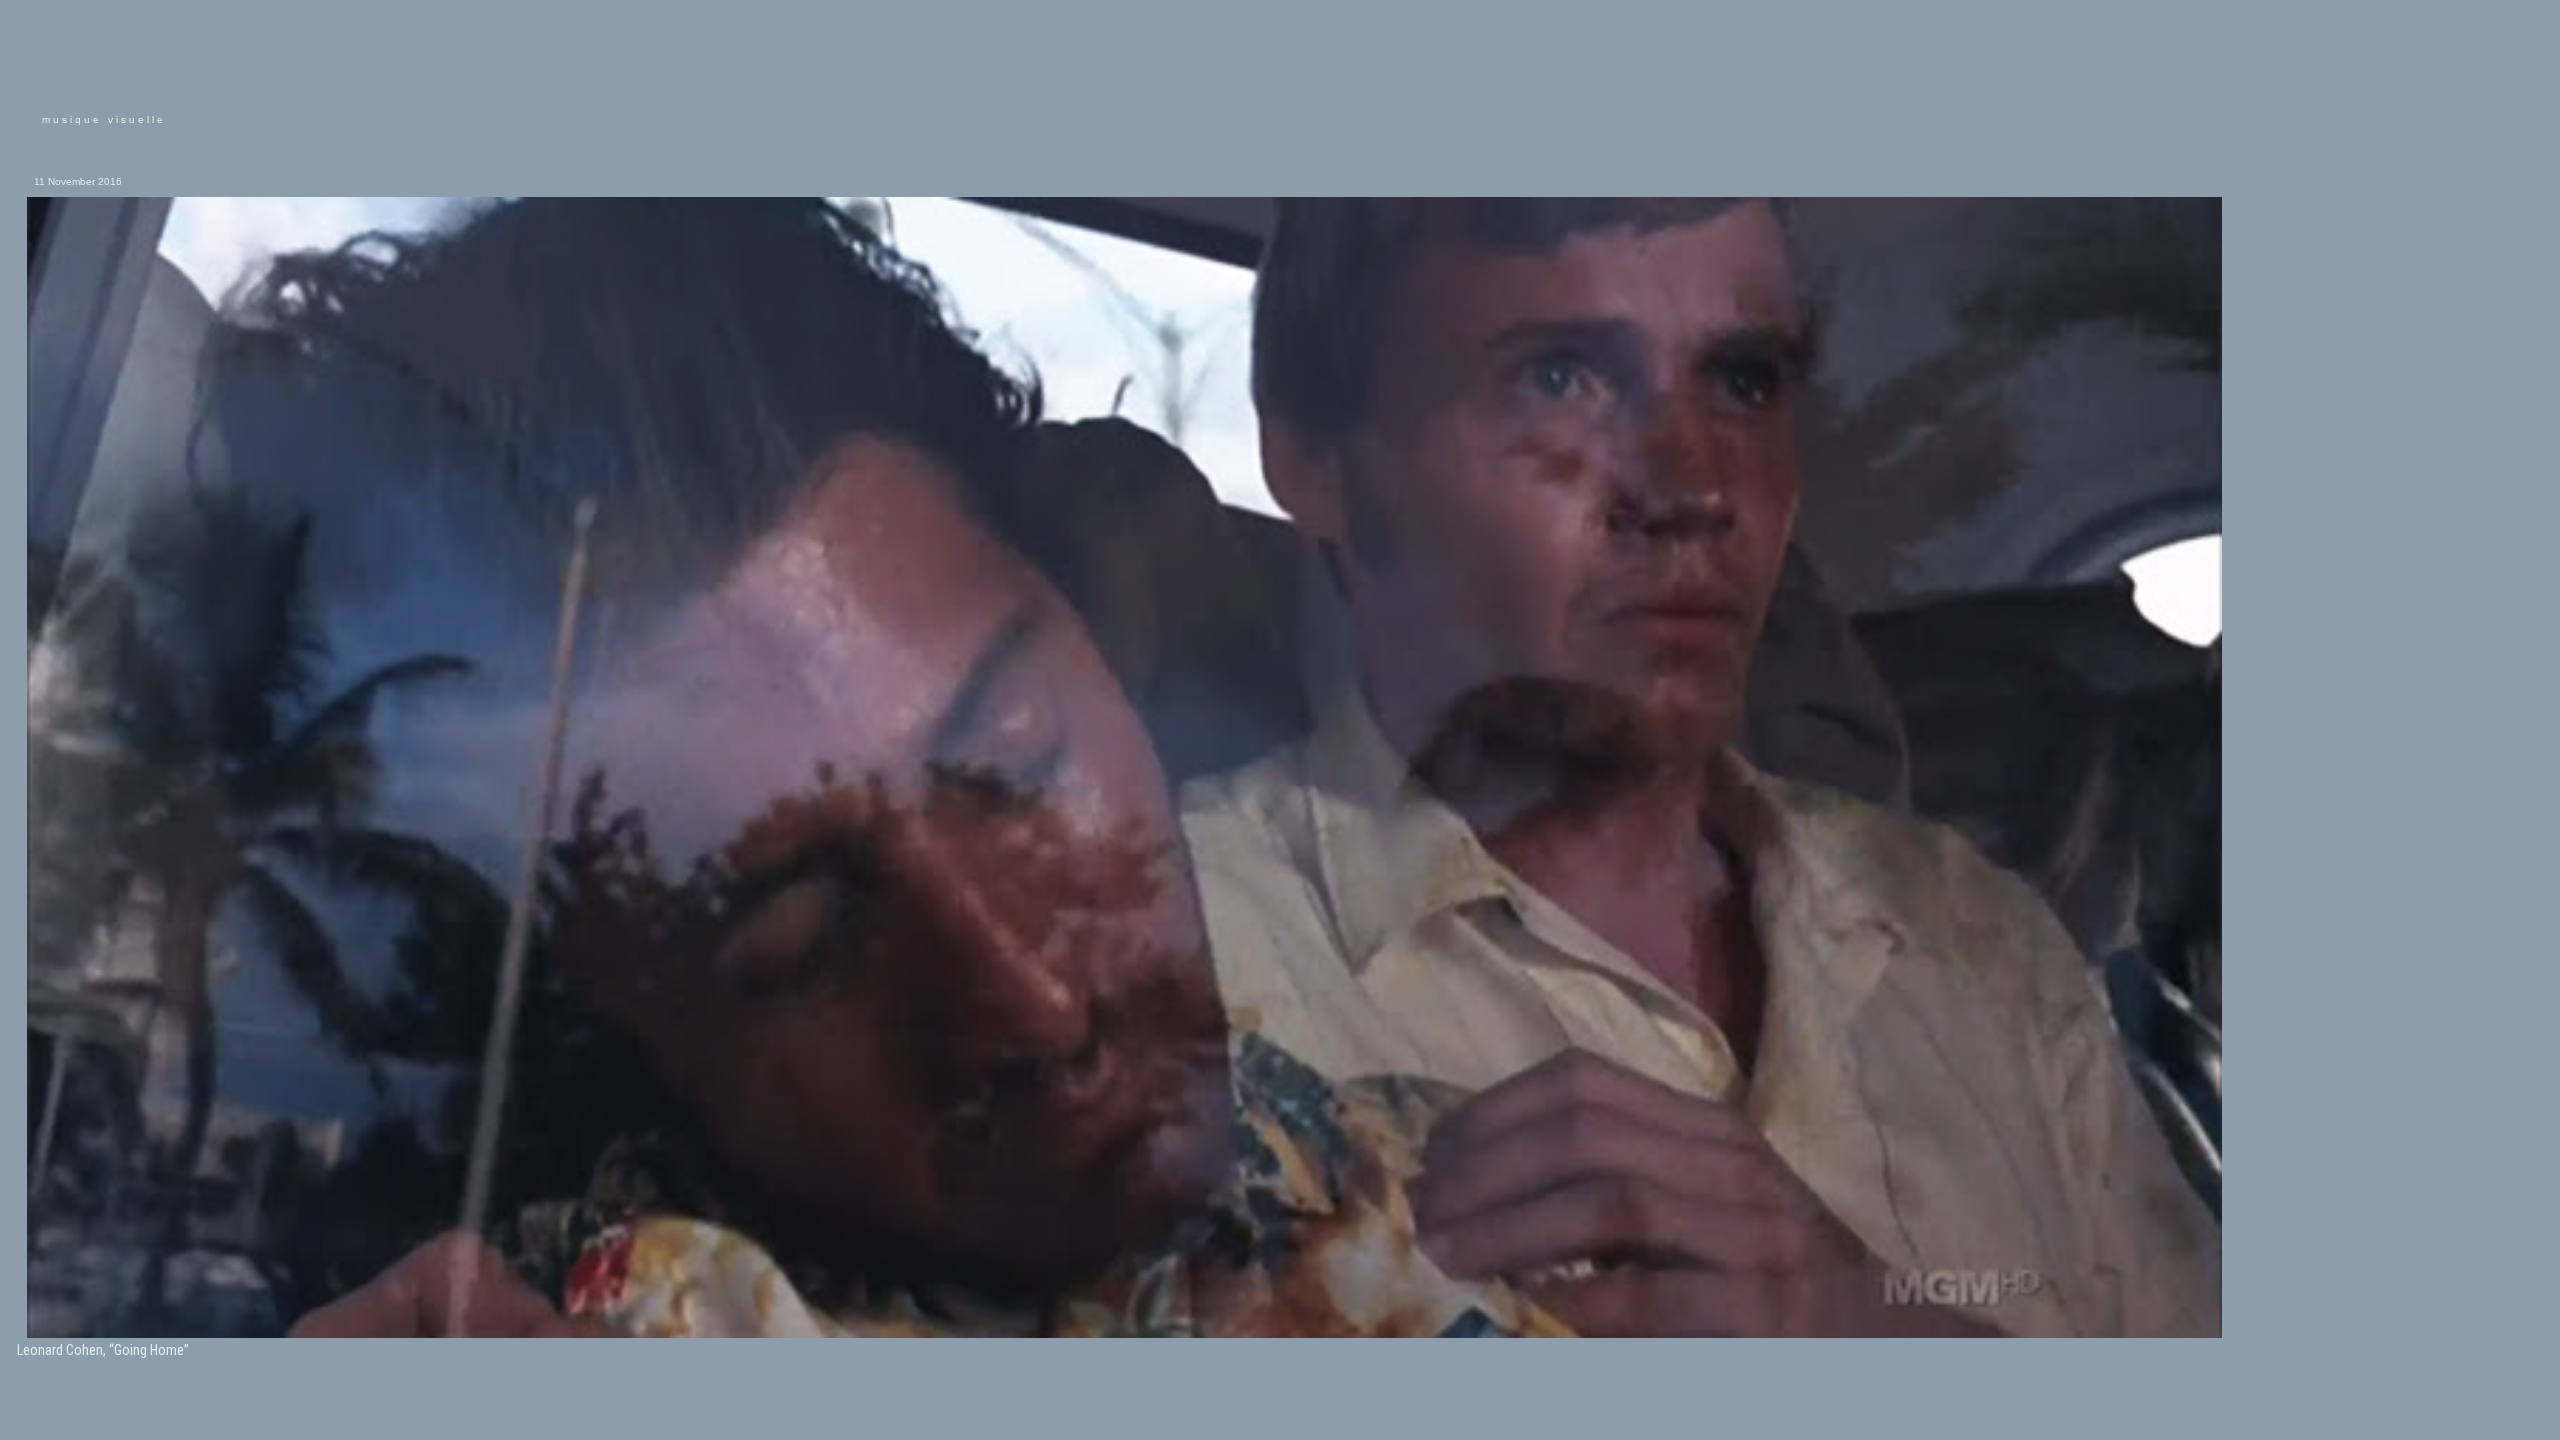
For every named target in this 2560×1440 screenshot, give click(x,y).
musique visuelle (104, 119)
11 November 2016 (78, 181)
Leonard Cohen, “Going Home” (103, 1350)
